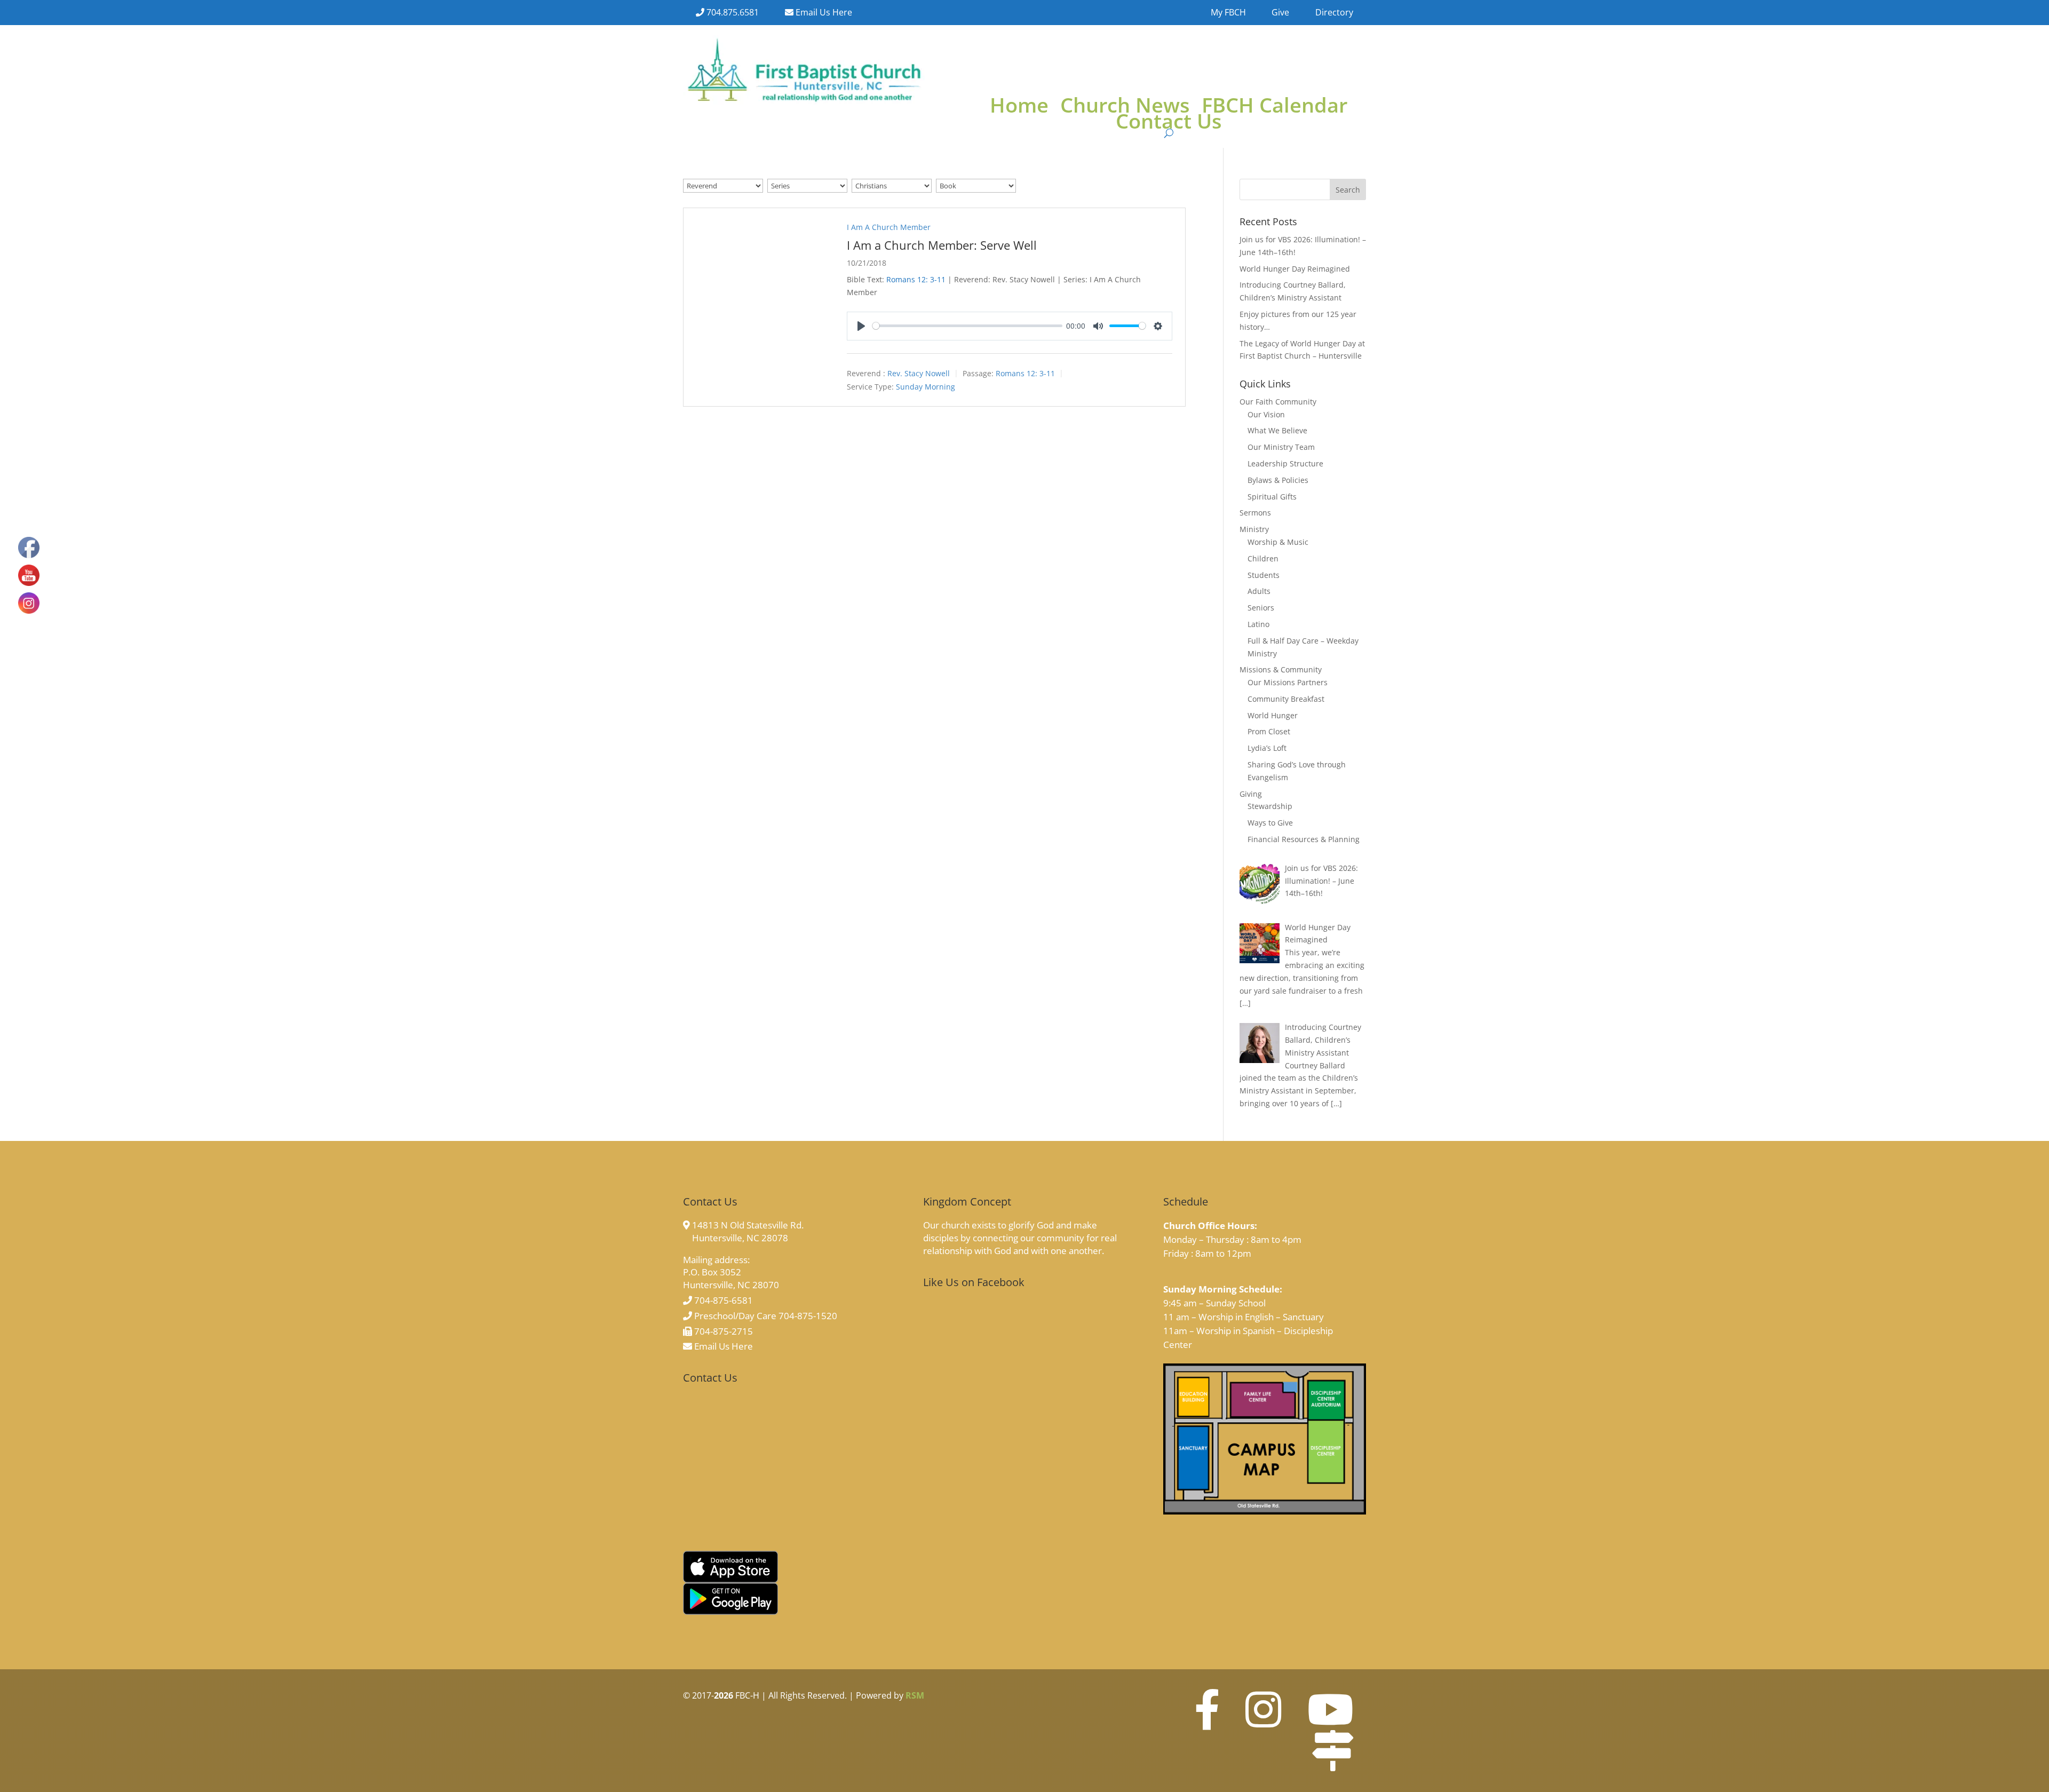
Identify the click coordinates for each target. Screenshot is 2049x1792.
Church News (1125, 107)
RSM (915, 1695)
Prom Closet (1269, 731)
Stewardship (1270, 806)
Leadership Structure (1285, 463)
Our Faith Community (1278, 402)
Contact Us (1169, 123)
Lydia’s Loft (1267, 748)
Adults (1259, 591)
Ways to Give (1270, 823)
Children (1263, 558)
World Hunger (1273, 715)
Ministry (1254, 529)
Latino (1258, 624)
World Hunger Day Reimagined (1295, 269)
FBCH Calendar (1274, 107)
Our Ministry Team (1281, 447)
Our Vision (1266, 414)
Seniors (1261, 608)
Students (1264, 575)
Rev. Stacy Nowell (919, 373)
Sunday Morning (926, 387)
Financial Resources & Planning (1304, 839)
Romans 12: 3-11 (916, 279)
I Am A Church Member (889, 227)
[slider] (967, 326)
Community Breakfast (1286, 699)
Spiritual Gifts (1272, 497)
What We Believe (1277, 430)
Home (1019, 107)
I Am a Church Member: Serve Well (942, 245)
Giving (1251, 794)
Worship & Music (1278, 542)
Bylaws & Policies (1278, 480)
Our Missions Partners (1288, 682)
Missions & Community (1281, 669)
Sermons (1255, 513)
